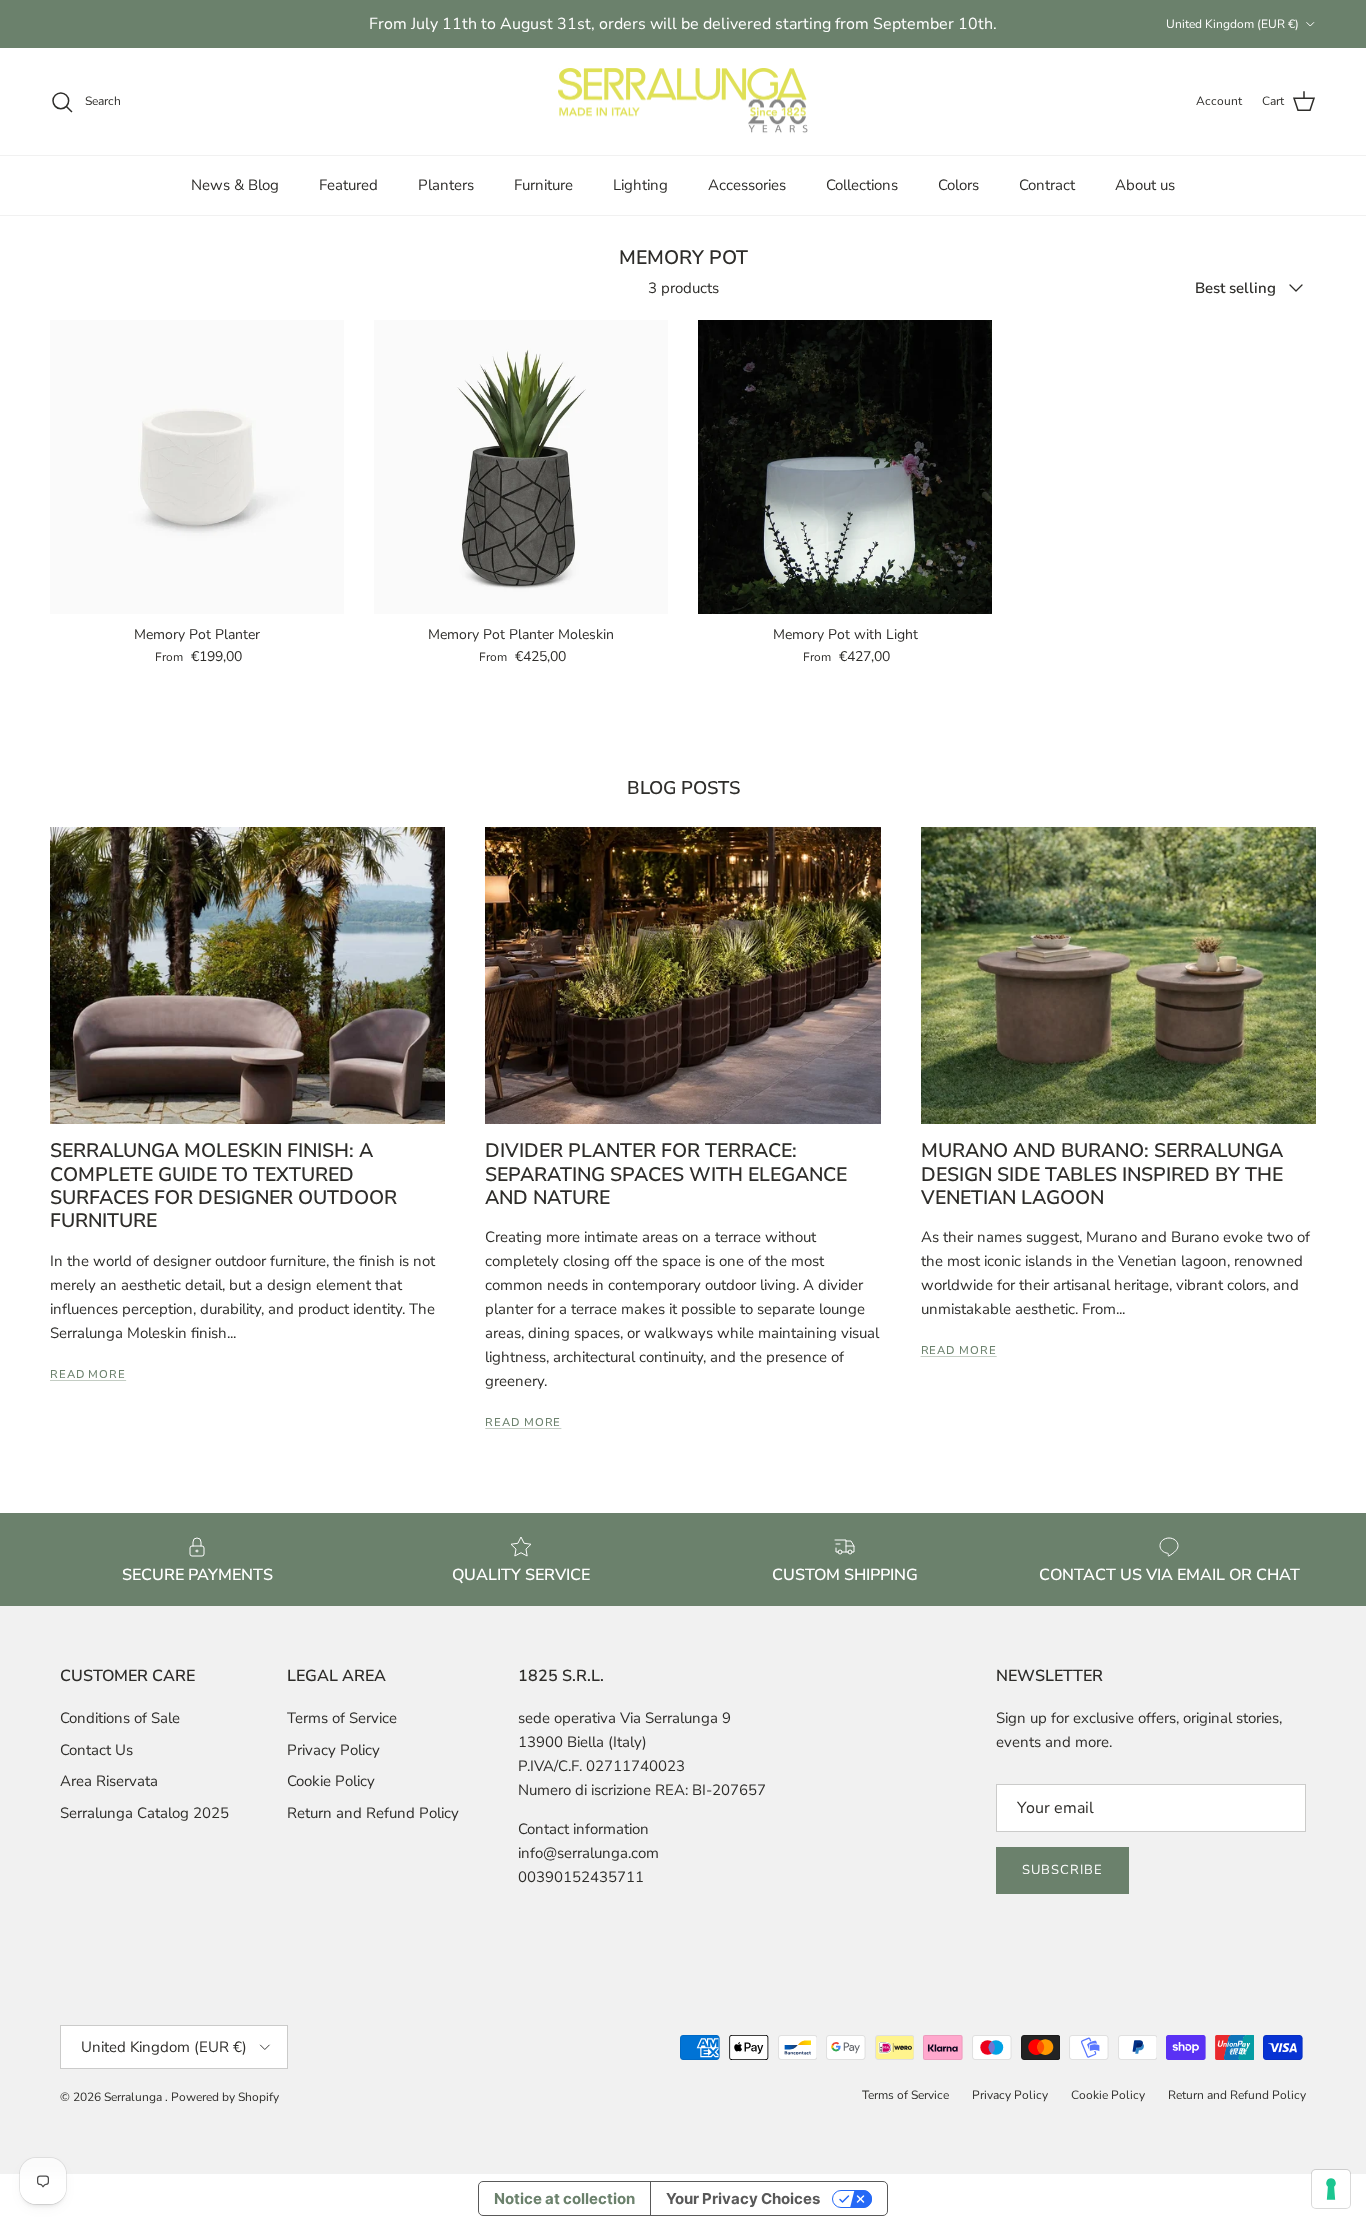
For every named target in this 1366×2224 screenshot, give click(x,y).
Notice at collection (564, 2198)
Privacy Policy (333, 1750)
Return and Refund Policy (373, 1813)
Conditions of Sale (120, 1718)
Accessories (747, 185)
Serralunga (134, 2097)
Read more (88, 1374)
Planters (446, 185)
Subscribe (1062, 1870)
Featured (348, 185)
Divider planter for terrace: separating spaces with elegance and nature (666, 1174)
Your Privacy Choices (743, 2198)
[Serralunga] (683, 102)
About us (1145, 185)
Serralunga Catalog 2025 (144, 1813)
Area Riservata (109, 1781)
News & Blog (235, 185)
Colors (958, 185)
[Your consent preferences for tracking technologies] (1331, 2189)
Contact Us (96, 1750)
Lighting (640, 185)
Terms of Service (342, 1718)
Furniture (543, 185)
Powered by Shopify (225, 2097)
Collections (862, 185)
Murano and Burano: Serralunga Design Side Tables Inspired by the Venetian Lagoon (1102, 1174)
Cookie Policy (331, 1781)
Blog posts (683, 787)
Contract (1047, 185)
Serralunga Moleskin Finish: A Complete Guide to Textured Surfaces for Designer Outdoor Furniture (223, 1185)
